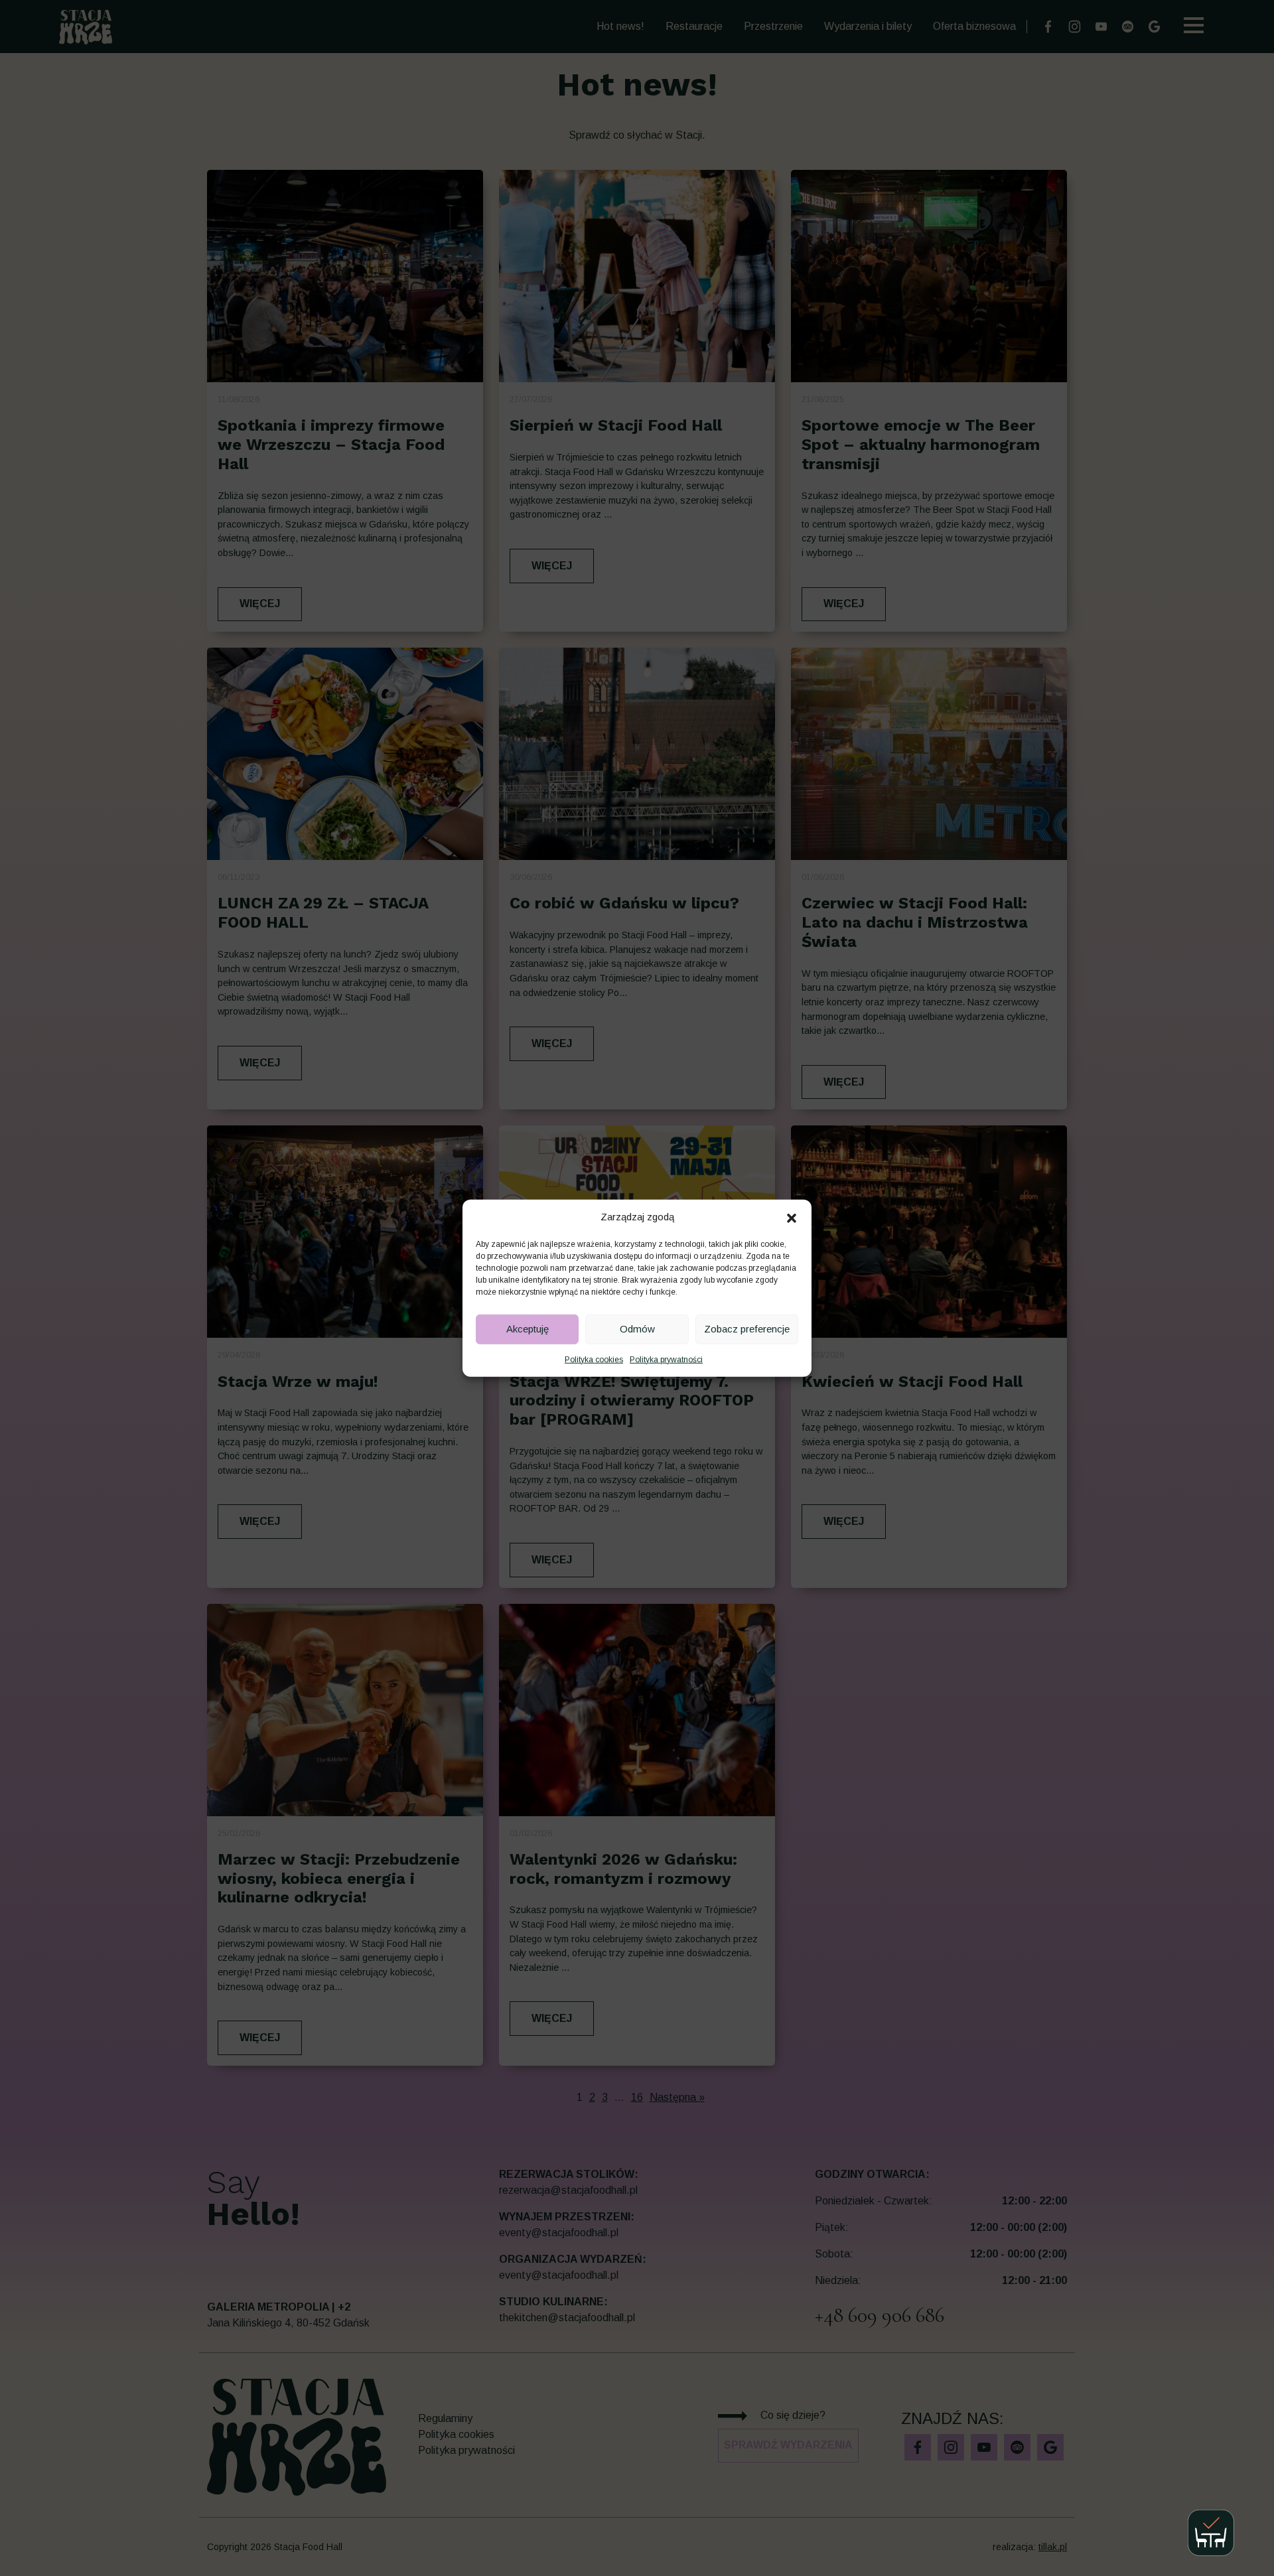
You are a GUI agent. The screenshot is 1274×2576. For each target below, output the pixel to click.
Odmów (637, 1329)
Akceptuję (528, 1329)
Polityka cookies (594, 1359)
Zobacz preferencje (747, 1329)
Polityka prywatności (666, 1359)
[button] (792, 1217)
